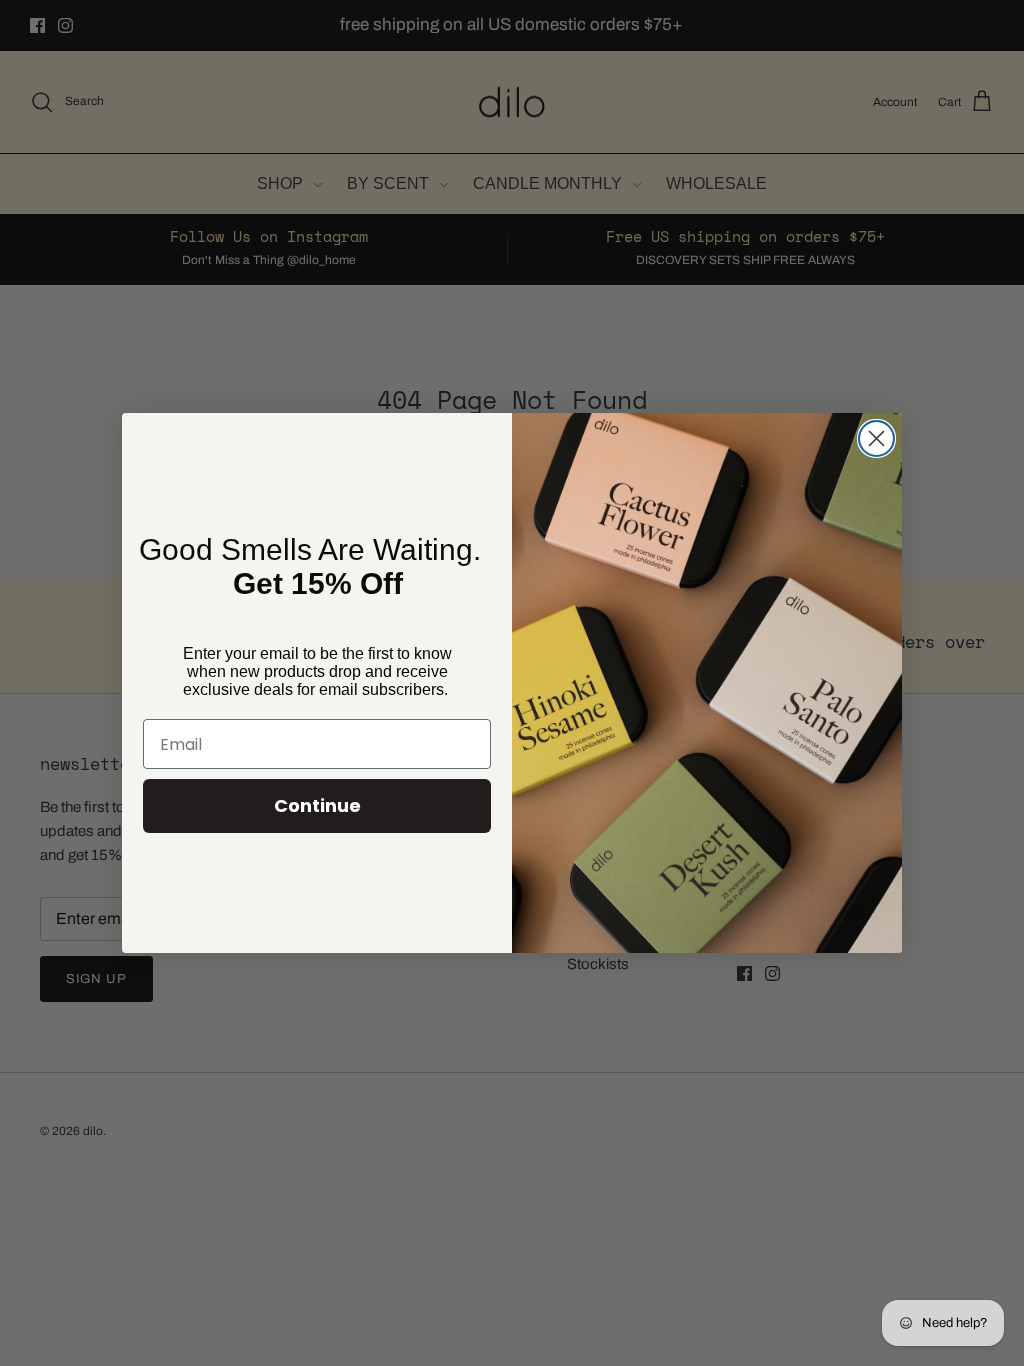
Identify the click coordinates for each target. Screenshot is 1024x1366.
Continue (317, 805)
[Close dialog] (876, 438)
